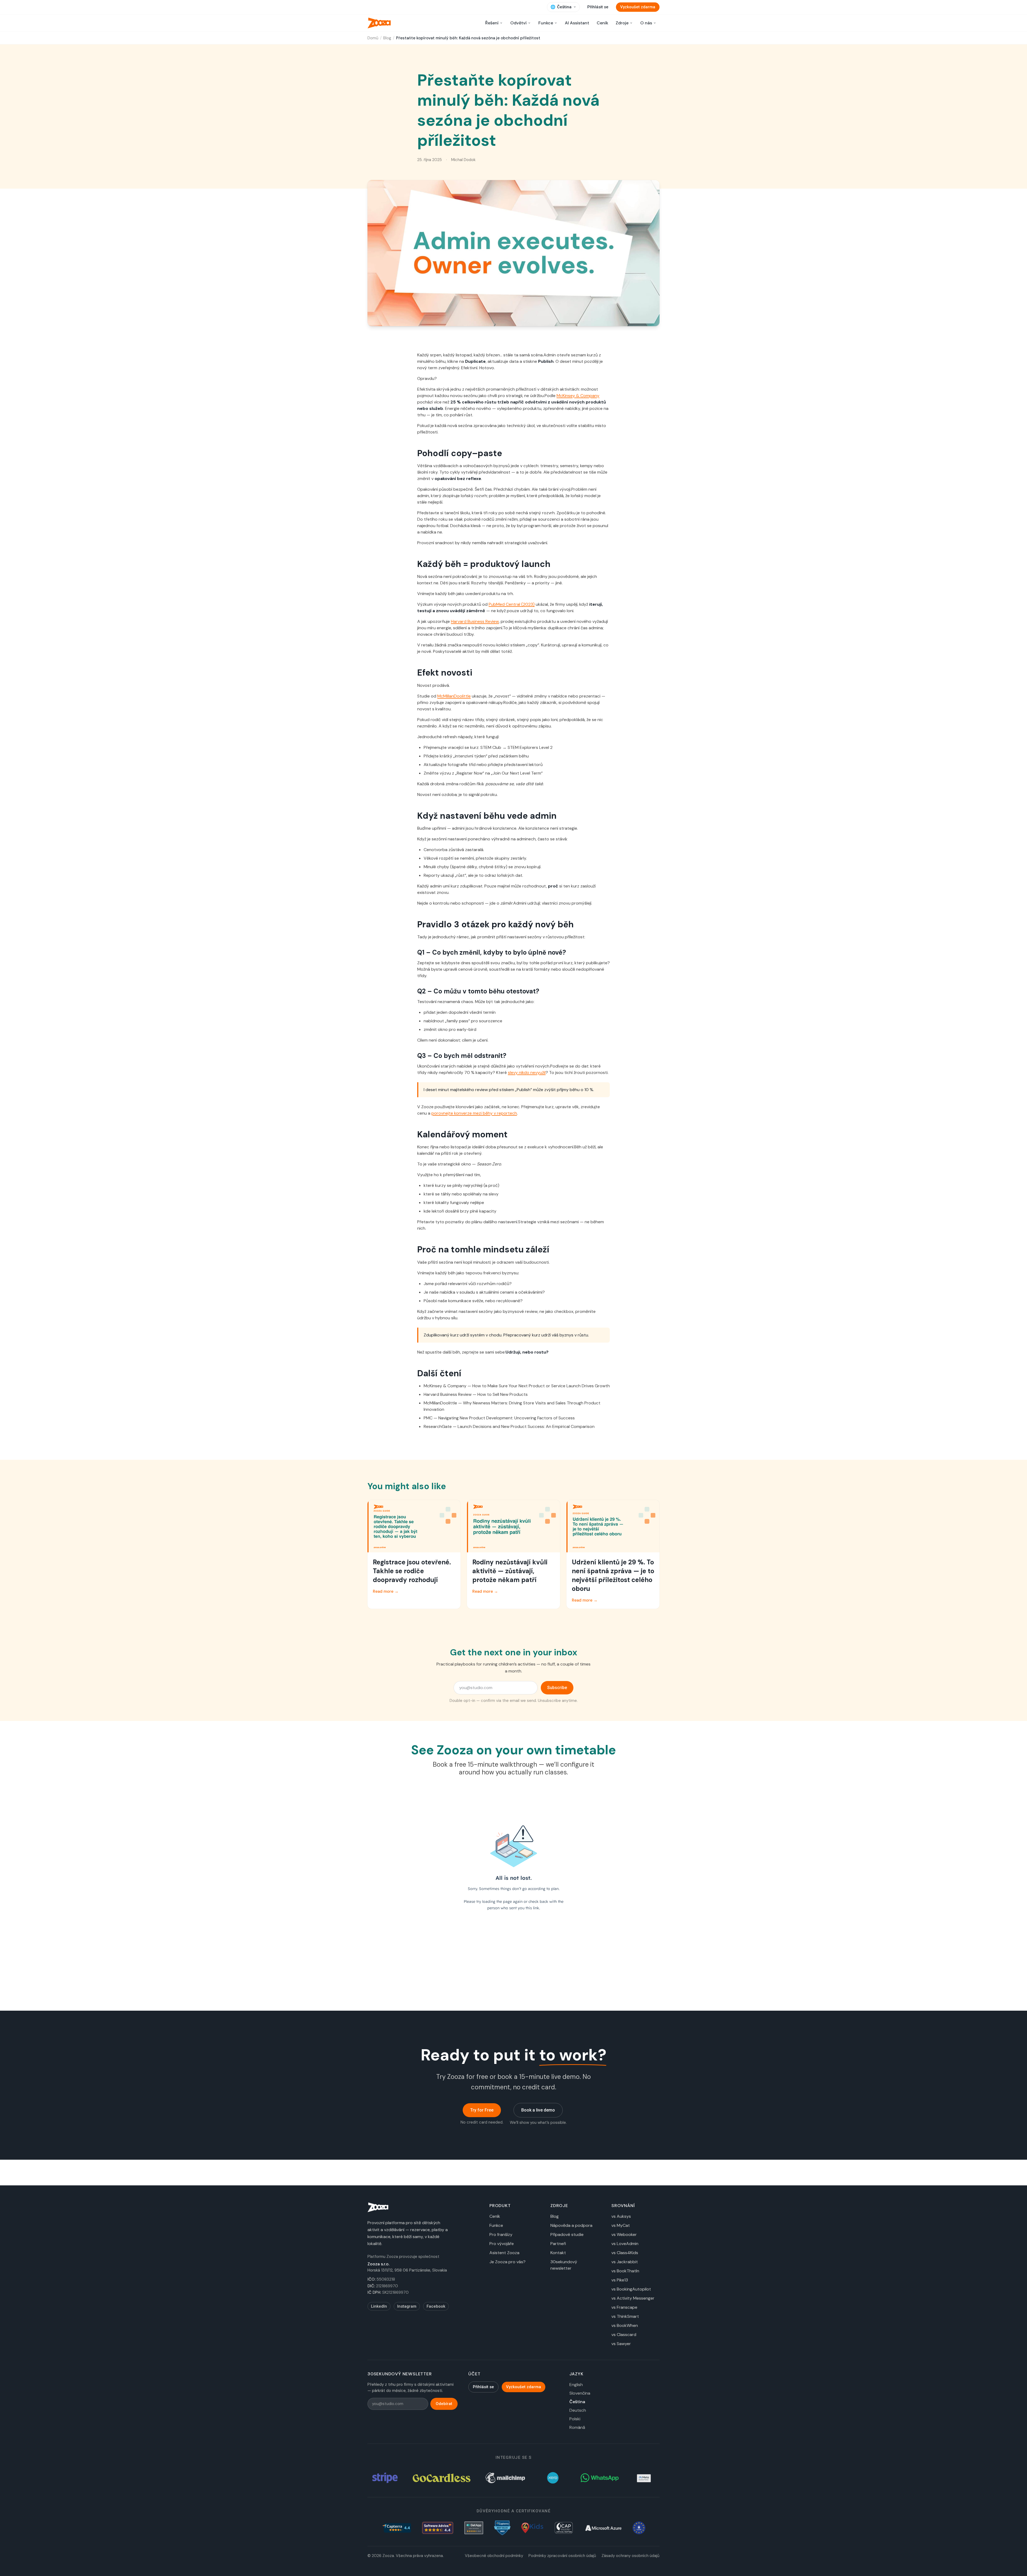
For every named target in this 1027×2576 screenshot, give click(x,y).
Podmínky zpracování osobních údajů (562, 2556)
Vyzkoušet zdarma (638, 7)
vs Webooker (624, 2234)
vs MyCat (621, 2225)
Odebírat (444, 2404)
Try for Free (482, 2110)
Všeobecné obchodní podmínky (494, 2556)
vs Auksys (621, 2216)
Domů (373, 38)
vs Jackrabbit (625, 2262)
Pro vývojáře (502, 2244)
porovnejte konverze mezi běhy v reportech (474, 1113)
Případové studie (567, 2234)
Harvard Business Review (475, 621)
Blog (387, 38)
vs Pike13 (620, 2280)
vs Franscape (624, 2307)
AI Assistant (577, 23)
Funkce (496, 2225)
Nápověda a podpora (571, 2225)
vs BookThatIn (625, 2271)
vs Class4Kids (625, 2253)
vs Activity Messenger (633, 2298)
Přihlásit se (598, 7)
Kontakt (558, 2253)
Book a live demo (538, 2110)
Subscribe (557, 1688)
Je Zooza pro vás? (507, 2262)
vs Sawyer (621, 2344)
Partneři (558, 2244)
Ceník (602, 23)
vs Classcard (624, 2335)
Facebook (436, 2306)
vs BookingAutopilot (631, 2289)
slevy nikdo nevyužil (527, 1072)
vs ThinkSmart (625, 2316)
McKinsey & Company (578, 396)
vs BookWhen (625, 2325)
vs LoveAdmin (625, 2244)
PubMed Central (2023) (512, 604)
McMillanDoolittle (454, 696)
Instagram (407, 2306)
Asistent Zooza (504, 2253)
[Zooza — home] (379, 23)
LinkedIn (379, 2306)
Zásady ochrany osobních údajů (631, 2556)
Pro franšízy (501, 2234)
